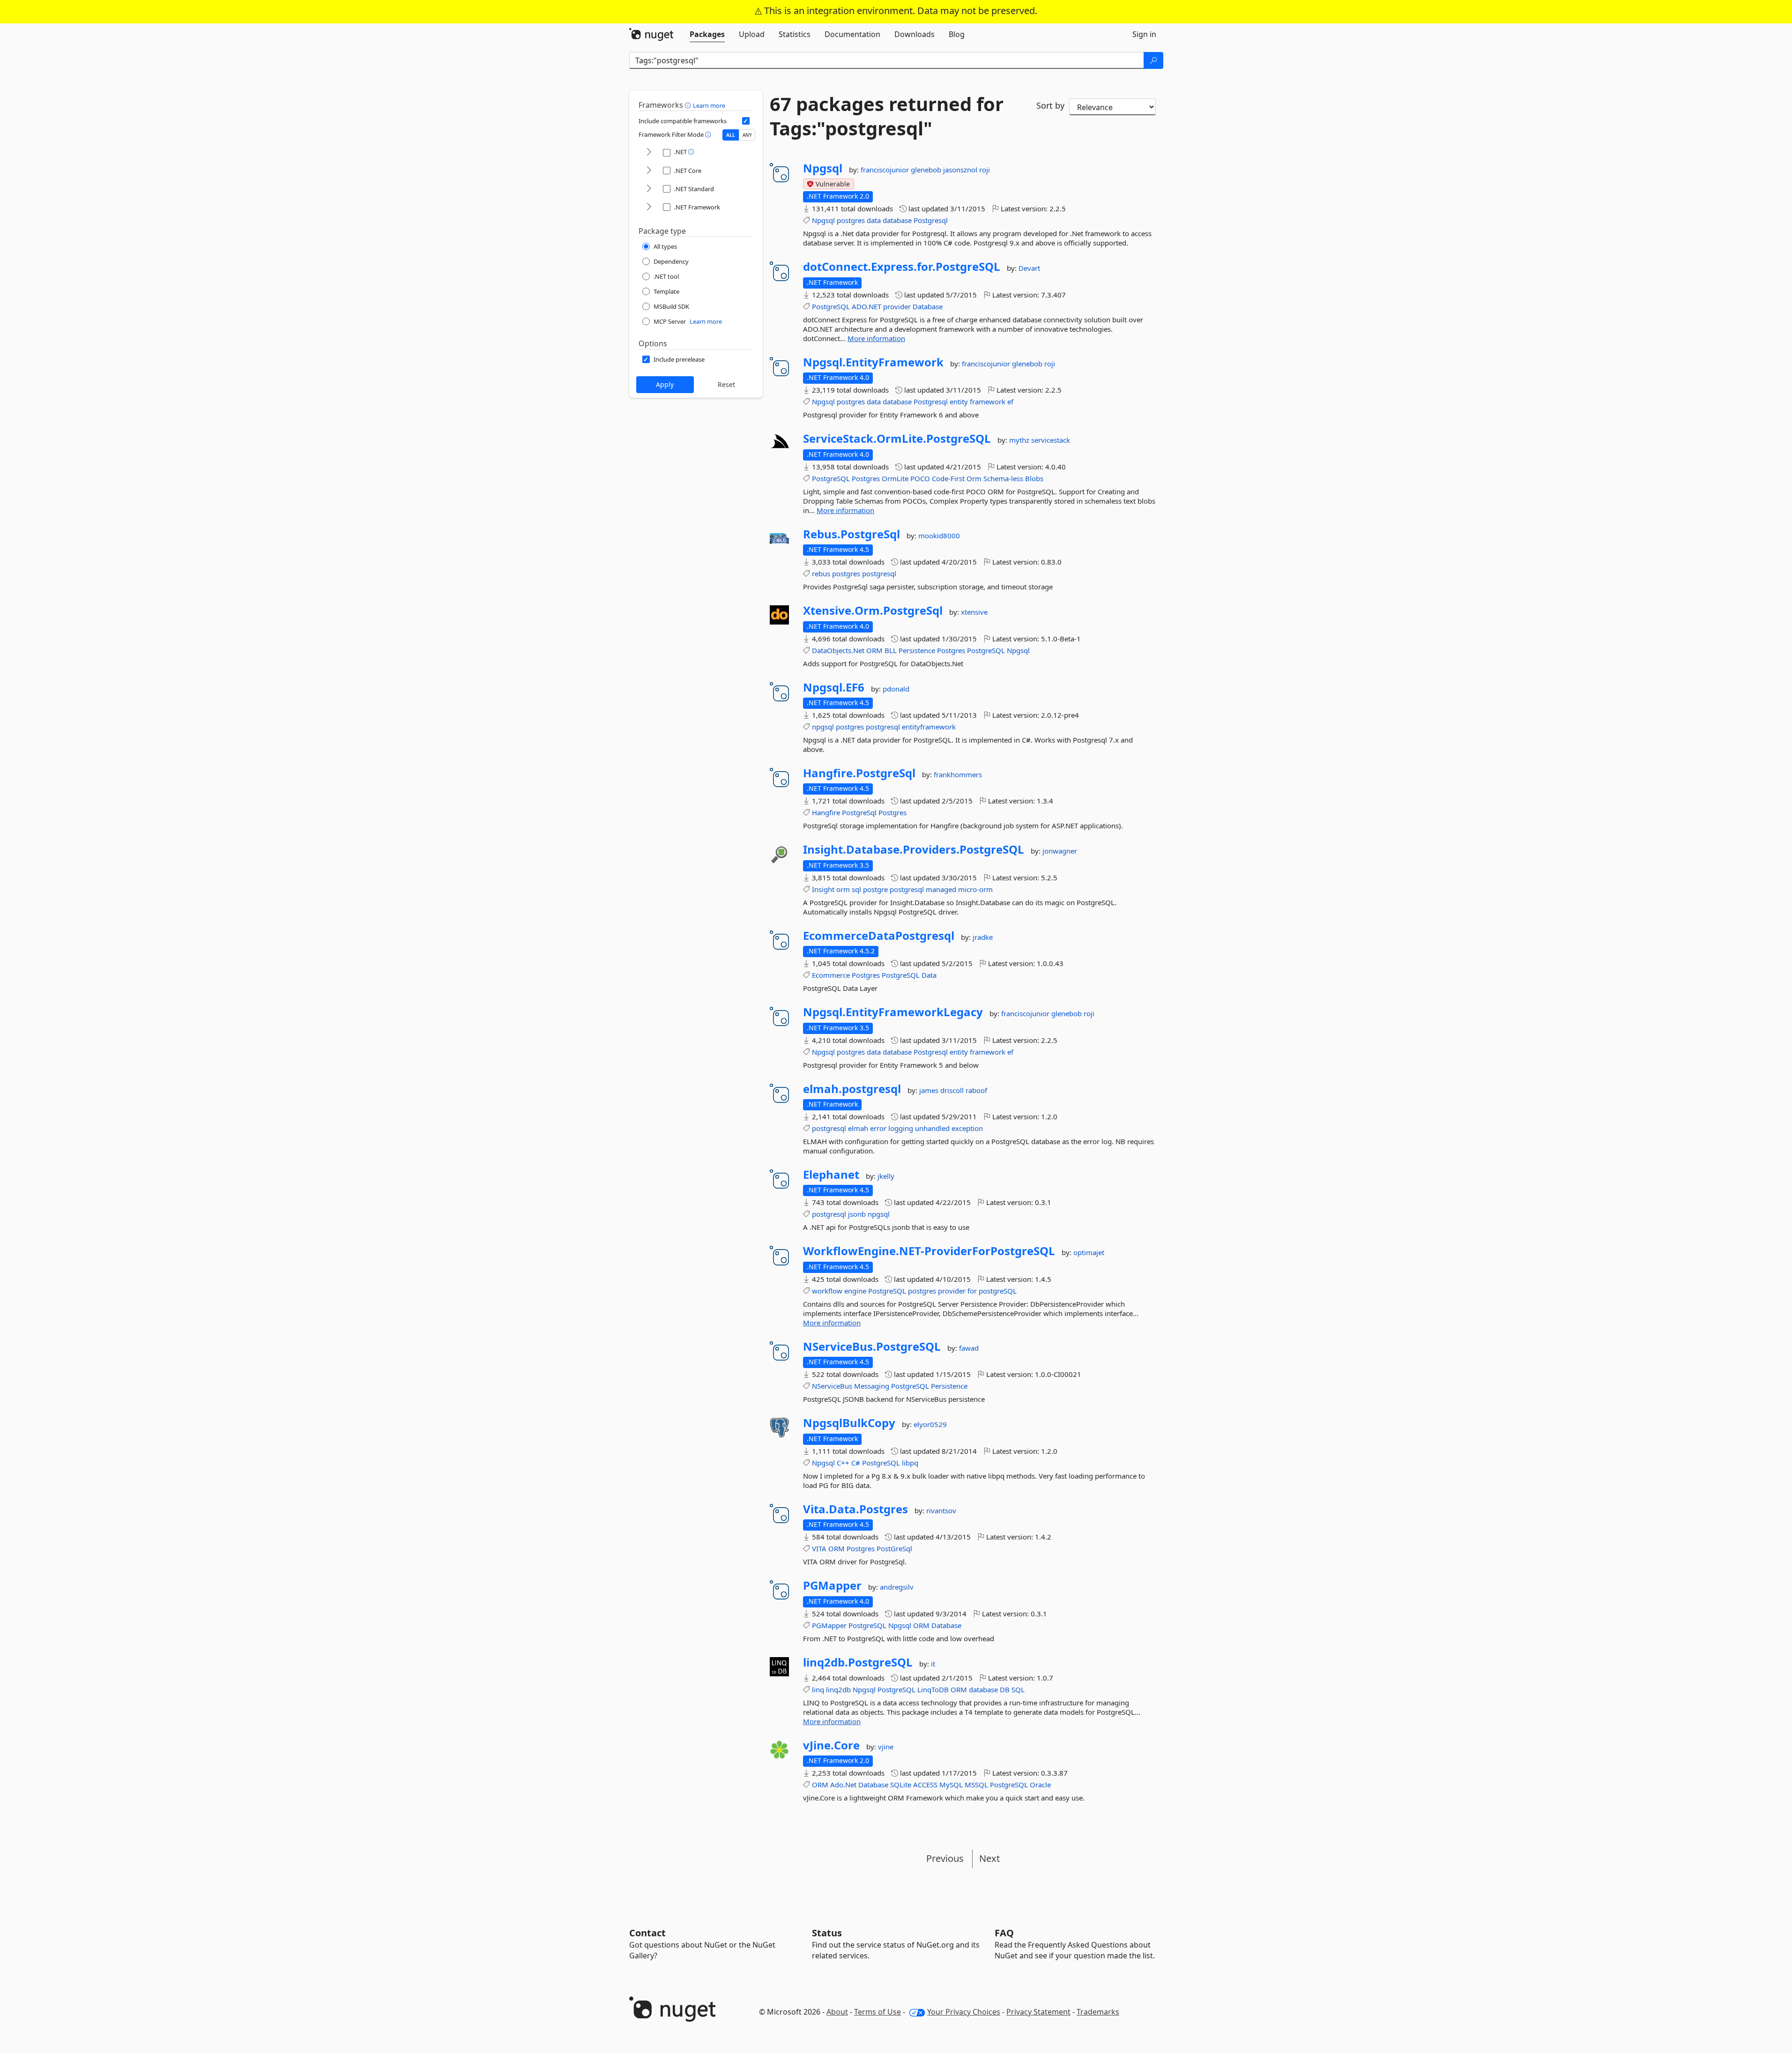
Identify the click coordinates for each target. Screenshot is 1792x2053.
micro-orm (975, 889)
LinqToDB (933, 1689)
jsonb (857, 1214)
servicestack (1051, 440)
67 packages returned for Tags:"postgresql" (887, 116)
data (874, 220)
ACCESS (925, 1785)
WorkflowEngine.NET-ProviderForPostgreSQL (929, 1251)
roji (985, 170)
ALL (731, 135)
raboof (976, 1090)
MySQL (951, 1785)
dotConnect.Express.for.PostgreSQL (902, 267)
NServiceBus (832, 1386)
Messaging (872, 1386)
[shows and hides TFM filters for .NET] (649, 152)
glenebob (927, 170)
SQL (1018, 1689)
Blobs (1034, 478)
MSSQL (976, 1785)
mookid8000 (939, 536)
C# (856, 1463)
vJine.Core (831, 1745)
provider (897, 306)
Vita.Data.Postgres (855, 1509)
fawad (969, 1348)
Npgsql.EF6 (834, 687)
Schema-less (1003, 478)
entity (959, 402)
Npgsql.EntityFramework (873, 362)
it (933, 1664)
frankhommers (958, 774)
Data (929, 975)
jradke (983, 937)
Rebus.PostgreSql (851, 534)
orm (843, 889)
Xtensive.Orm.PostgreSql (873, 610)
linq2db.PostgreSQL (858, 1662)
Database (928, 306)
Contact (647, 1933)
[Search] (1153, 60)
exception (967, 1128)
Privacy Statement (1038, 2012)
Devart (1029, 268)
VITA (819, 1548)
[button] (689, 105)
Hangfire (826, 812)
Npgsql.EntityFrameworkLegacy (893, 1012)
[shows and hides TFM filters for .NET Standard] (649, 189)
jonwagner (1060, 851)
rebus (821, 573)
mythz (1020, 440)
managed (941, 889)
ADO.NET (866, 306)
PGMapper (832, 1585)
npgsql (823, 727)
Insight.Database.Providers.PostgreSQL (914, 849)
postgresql (879, 573)
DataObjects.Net (838, 650)
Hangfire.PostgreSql (859, 773)
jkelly (886, 1176)
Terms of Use (877, 2012)
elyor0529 (930, 1424)
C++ (843, 1463)
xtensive (974, 612)
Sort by (1050, 105)
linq (818, 1689)
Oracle (1040, 1785)
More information (876, 338)
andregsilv (897, 1587)
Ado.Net (843, 1785)
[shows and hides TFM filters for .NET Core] (649, 171)
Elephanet (831, 1175)
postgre (875, 889)
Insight (823, 889)
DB (1005, 1689)
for (972, 1291)
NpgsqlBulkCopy (849, 1423)
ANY (747, 135)
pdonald (896, 689)
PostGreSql (894, 1548)
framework (988, 402)
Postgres (866, 478)
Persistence (917, 650)
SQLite (901, 1785)
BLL (891, 650)
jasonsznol (961, 170)
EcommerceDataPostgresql (879, 936)
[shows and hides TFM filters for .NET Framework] (649, 207)
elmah (858, 1128)
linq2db (838, 1689)
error (878, 1128)
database (897, 220)
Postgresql (931, 220)
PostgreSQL (831, 306)
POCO (920, 478)
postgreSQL (998, 1291)
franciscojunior (886, 170)
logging (901, 1128)
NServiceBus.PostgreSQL (872, 1346)
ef (1010, 402)
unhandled (932, 1128)
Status (827, 1933)
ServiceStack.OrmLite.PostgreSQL (897, 439)
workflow (827, 1291)
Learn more (709, 105)
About (837, 2012)
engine (855, 1291)
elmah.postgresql (852, 1089)
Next (989, 1858)
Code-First (948, 478)
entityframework (929, 727)
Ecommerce (831, 975)
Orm (974, 478)
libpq (910, 1463)
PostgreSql (859, 812)
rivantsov (941, 1510)
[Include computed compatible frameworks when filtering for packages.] (746, 121)
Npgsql (823, 168)
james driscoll (942, 1090)
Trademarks (1098, 2012)
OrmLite (895, 478)
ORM (874, 650)
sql (856, 889)
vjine (886, 1747)
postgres (851, 220)
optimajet (1089, 1252)
